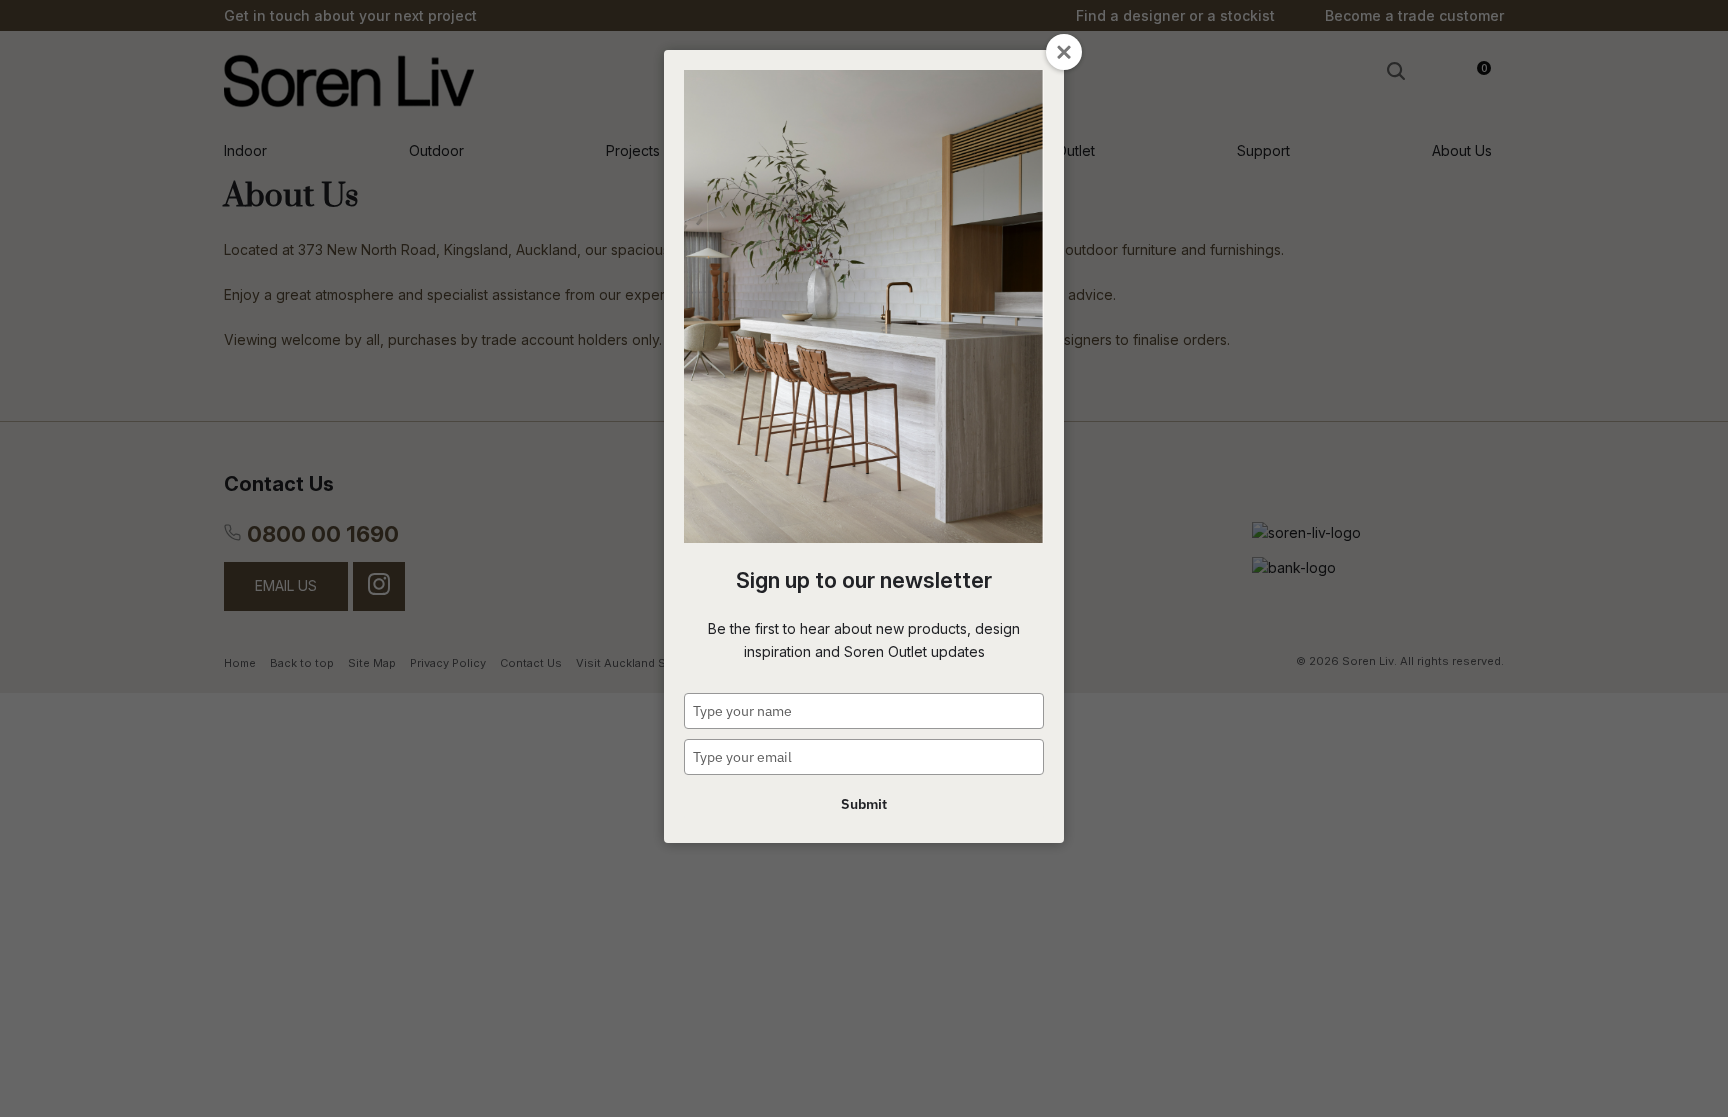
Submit (864, 804)
